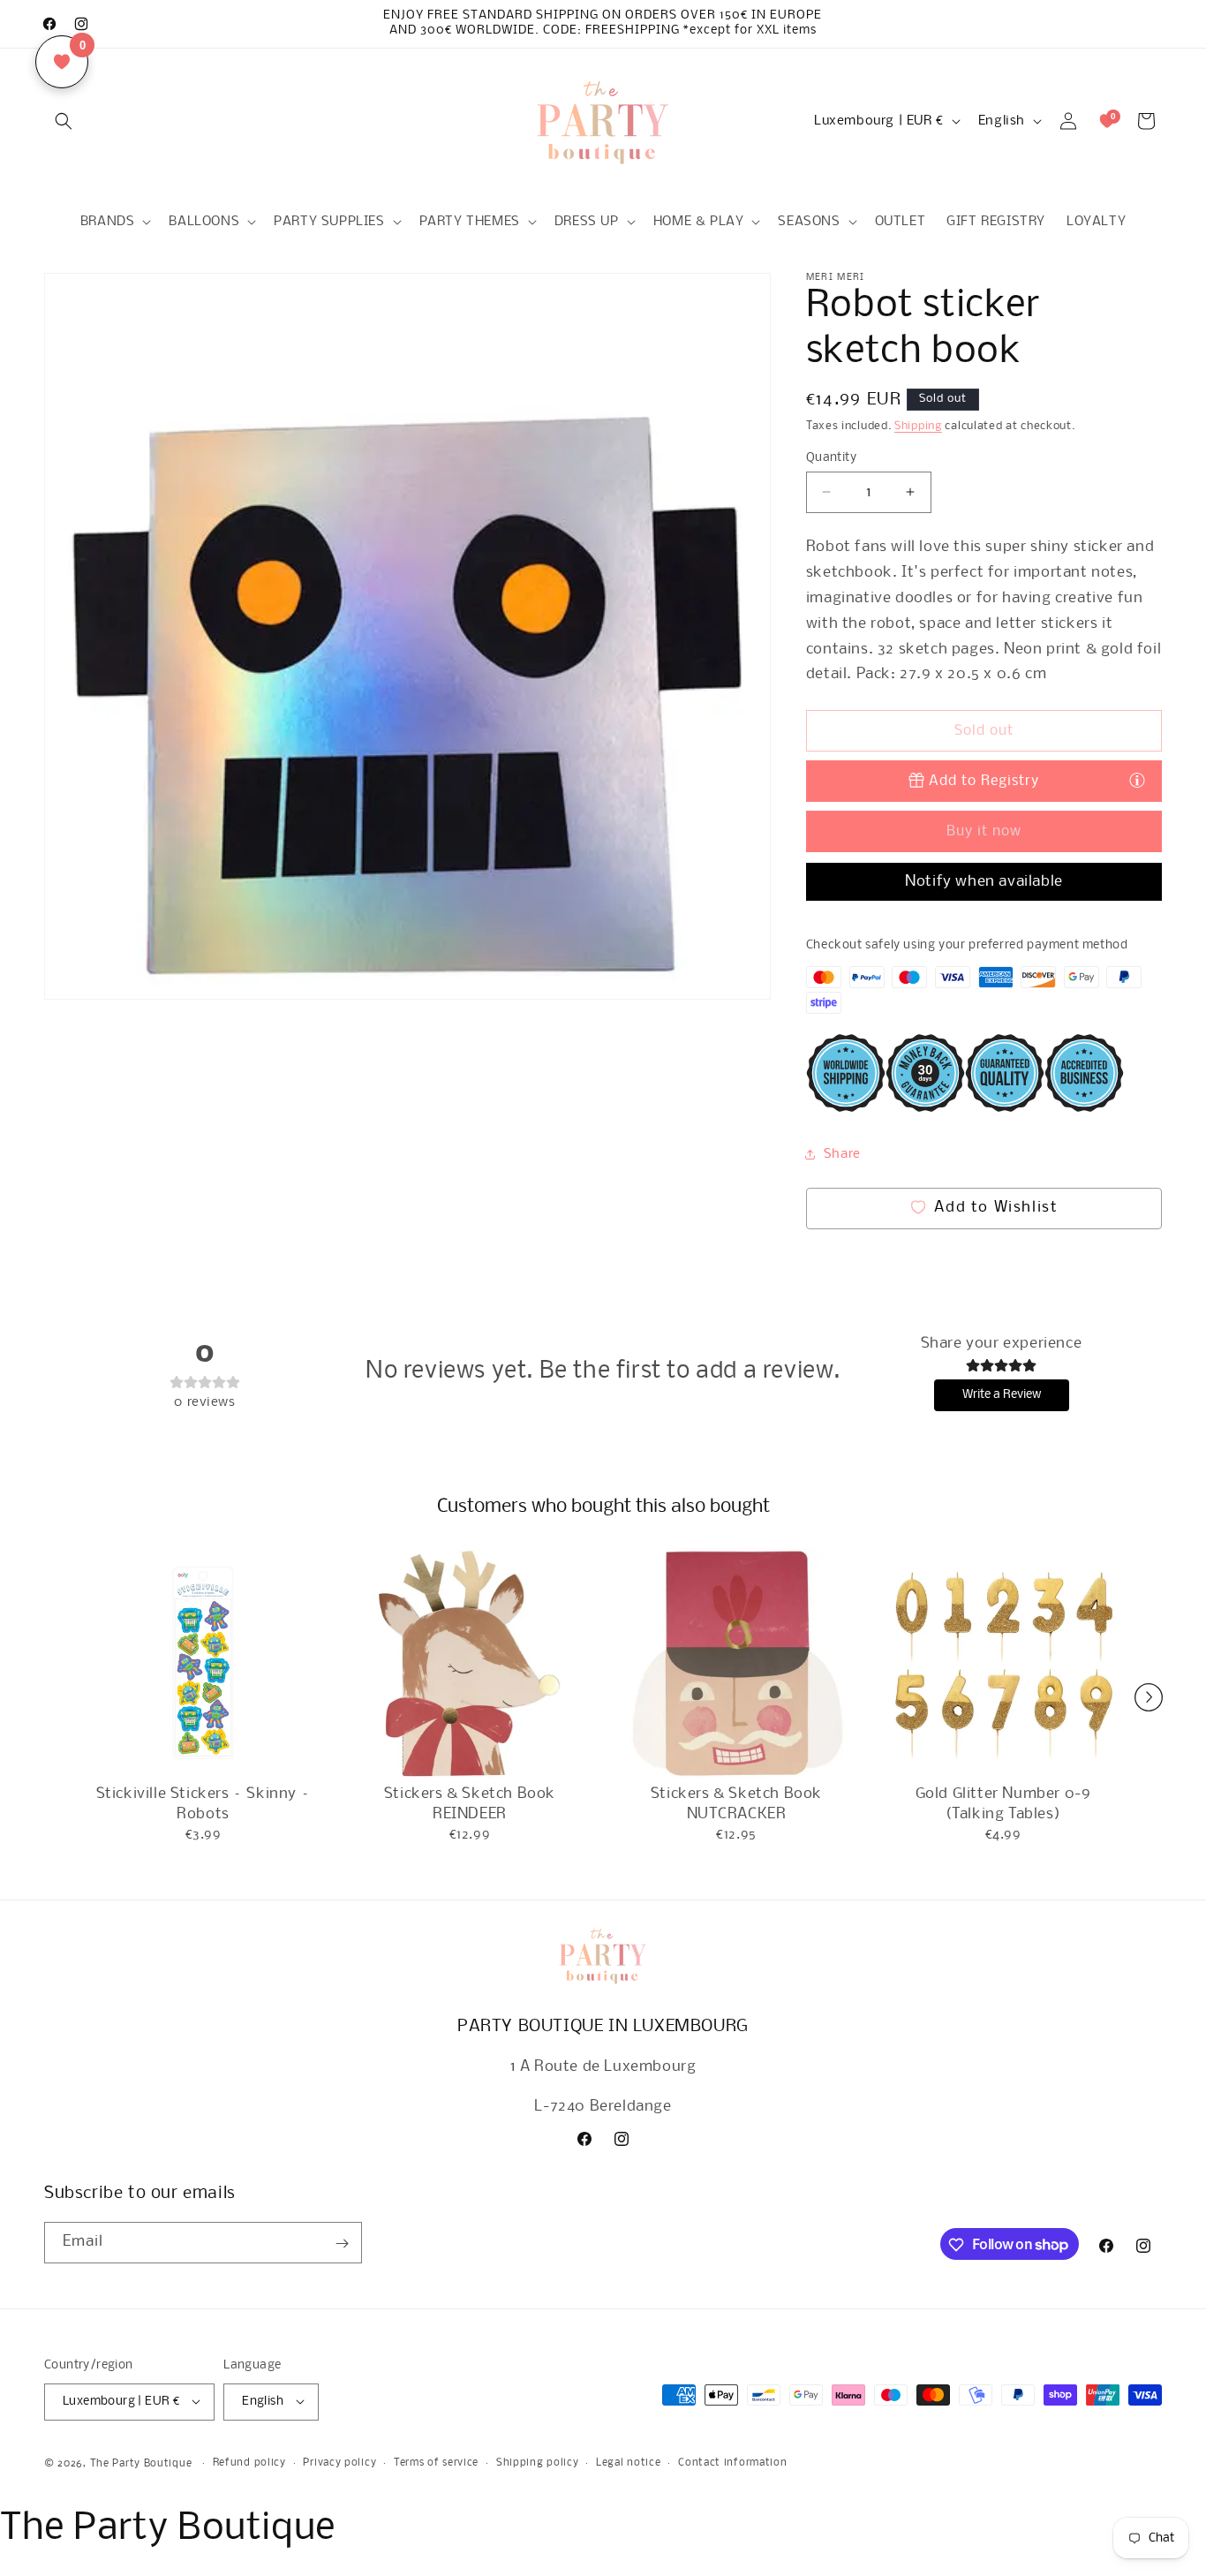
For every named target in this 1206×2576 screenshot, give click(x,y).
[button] (64, 121)
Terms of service (436, 2463)
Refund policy (249, 2463)
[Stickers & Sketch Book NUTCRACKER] (736, 1663)
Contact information (732, 2463)
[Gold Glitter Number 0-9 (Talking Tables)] (1003, 1663)
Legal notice (628, 2463)
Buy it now (984, 831)
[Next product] (1149, 1697)
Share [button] (842, 1154)
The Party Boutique (141, 2463)
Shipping (918, 426)
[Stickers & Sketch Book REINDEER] (470, 1663)
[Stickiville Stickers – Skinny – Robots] (203, 1663)
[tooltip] (1137, 780)
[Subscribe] (342, 2244)
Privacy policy (339, 2463)
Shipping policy (538, 2463)
